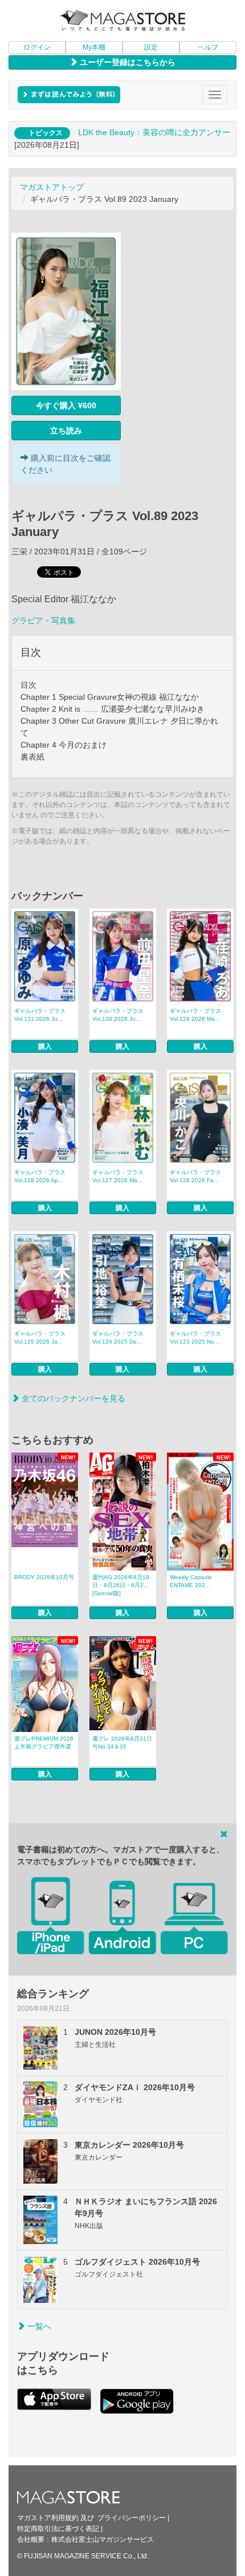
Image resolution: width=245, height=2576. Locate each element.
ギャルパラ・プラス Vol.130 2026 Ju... (118, 1015)
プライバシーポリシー (132, 2518)
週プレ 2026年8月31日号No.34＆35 (122, 1743)
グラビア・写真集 (43, 620)
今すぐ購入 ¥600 (66, 405)
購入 (45, 1046)
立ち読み (66, 431)
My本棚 (94, 47)
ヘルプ (208, 47)
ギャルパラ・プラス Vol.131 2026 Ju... (40, 1015)
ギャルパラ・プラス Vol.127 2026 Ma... (118, 1176)
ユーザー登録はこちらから (126, 62)
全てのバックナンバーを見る (72, 1398)
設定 (151, 47)
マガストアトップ (52, 187)
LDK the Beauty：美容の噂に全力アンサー (154, 132)
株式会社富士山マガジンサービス (103, 2540)
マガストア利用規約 (48, 2518)
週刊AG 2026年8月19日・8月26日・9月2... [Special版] (121, 1585)
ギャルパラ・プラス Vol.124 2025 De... (118, 1338)
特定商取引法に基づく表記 (58, 2529)
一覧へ (38, 2326)
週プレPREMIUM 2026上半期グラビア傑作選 (44, 1743)
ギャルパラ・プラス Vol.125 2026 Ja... (40, 1338)
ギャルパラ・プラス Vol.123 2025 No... (195, 1338)
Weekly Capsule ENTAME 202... (191, 1581)
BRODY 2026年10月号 (44, 1577)
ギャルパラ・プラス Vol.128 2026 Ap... (40, 1176)
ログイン (37, 47)
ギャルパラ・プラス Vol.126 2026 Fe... (195, 1176)
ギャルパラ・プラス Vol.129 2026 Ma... (195, 1015)
